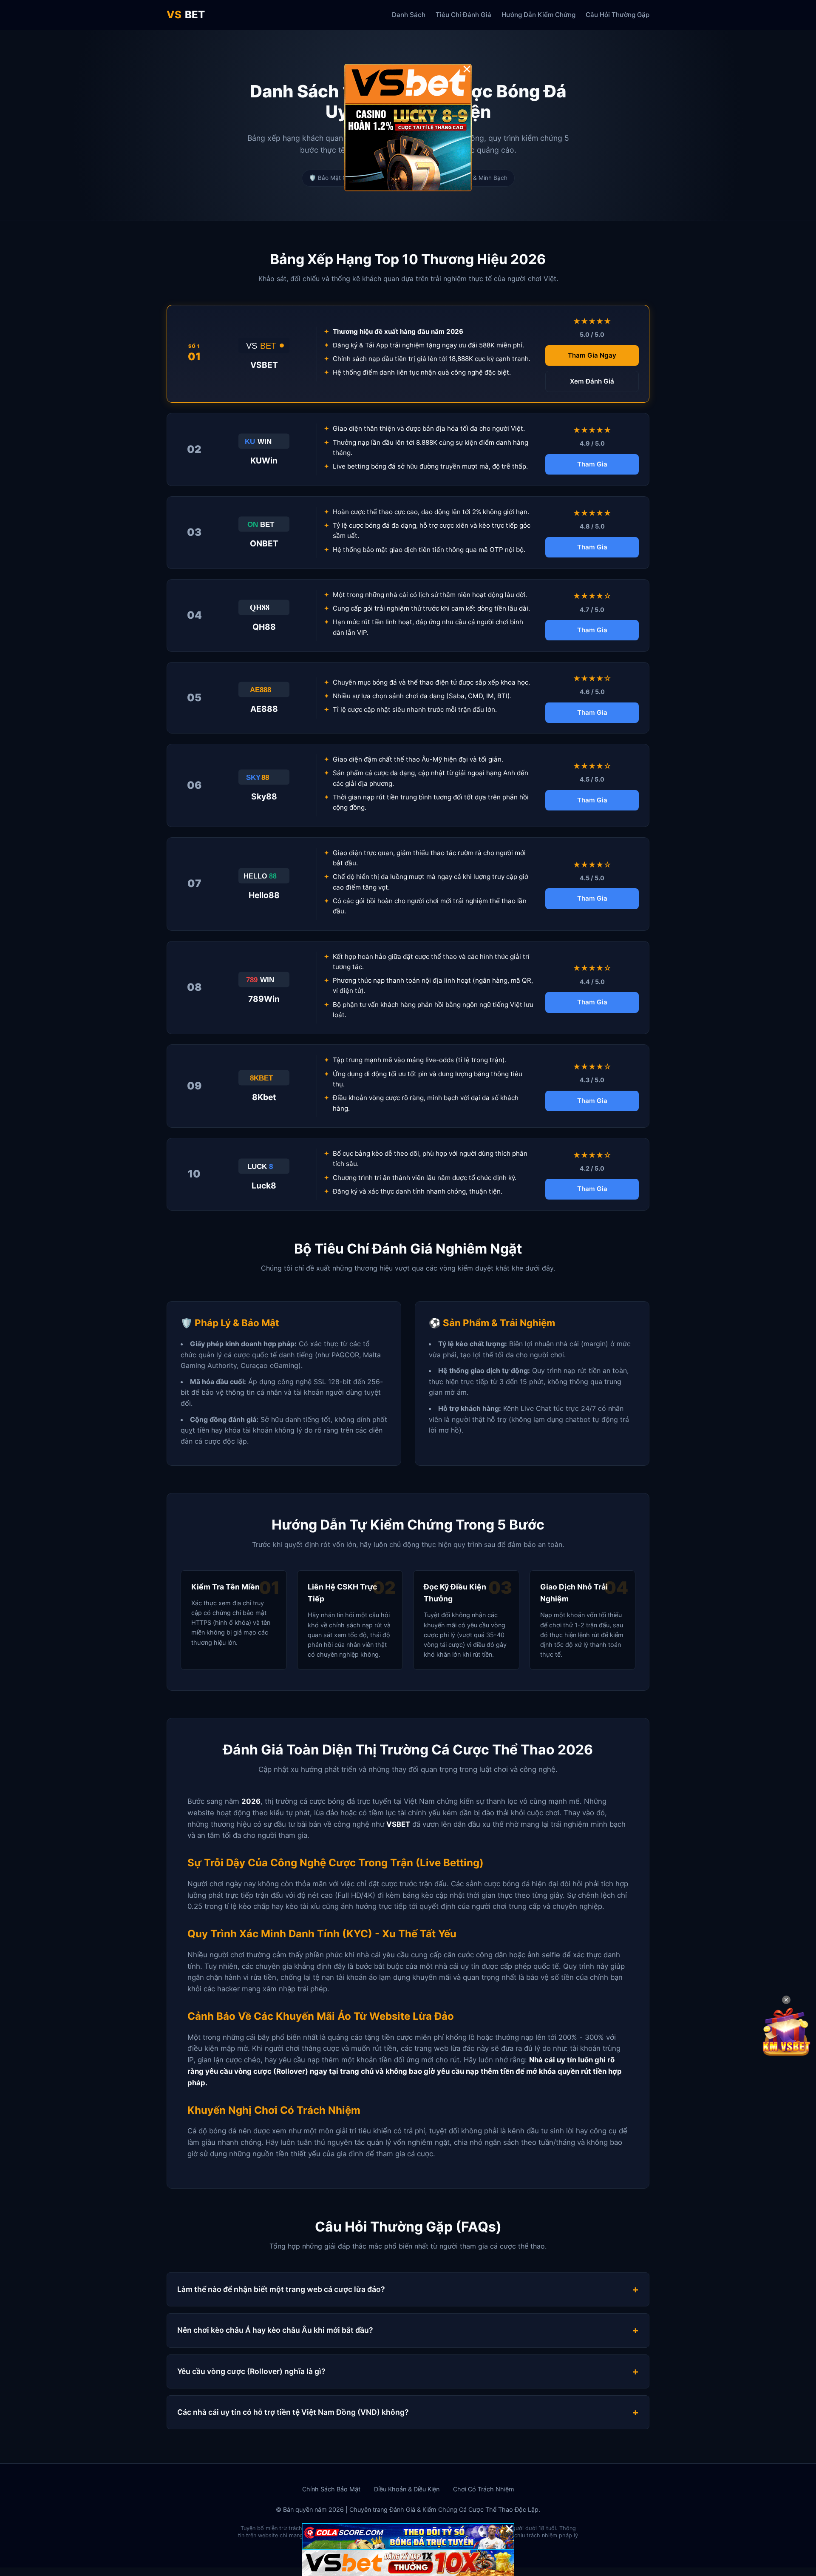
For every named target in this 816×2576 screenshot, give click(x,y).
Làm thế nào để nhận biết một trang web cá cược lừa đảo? (281, 2289)
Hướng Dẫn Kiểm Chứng (538, 15)
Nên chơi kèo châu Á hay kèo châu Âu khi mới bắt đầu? (275, 2330)
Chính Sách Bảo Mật (331, 2489)
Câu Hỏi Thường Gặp (618, 15)
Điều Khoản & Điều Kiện (407, 2489)
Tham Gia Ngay (592, 355)
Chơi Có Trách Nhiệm (484, 2489)
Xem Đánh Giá (592, 381)
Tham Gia (592, 464)
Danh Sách (409, 15)
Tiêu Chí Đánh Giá (463, 15)
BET (186, 15)
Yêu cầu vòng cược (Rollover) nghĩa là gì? (251, 2371)
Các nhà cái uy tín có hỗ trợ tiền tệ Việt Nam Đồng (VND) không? (293, 2412)
